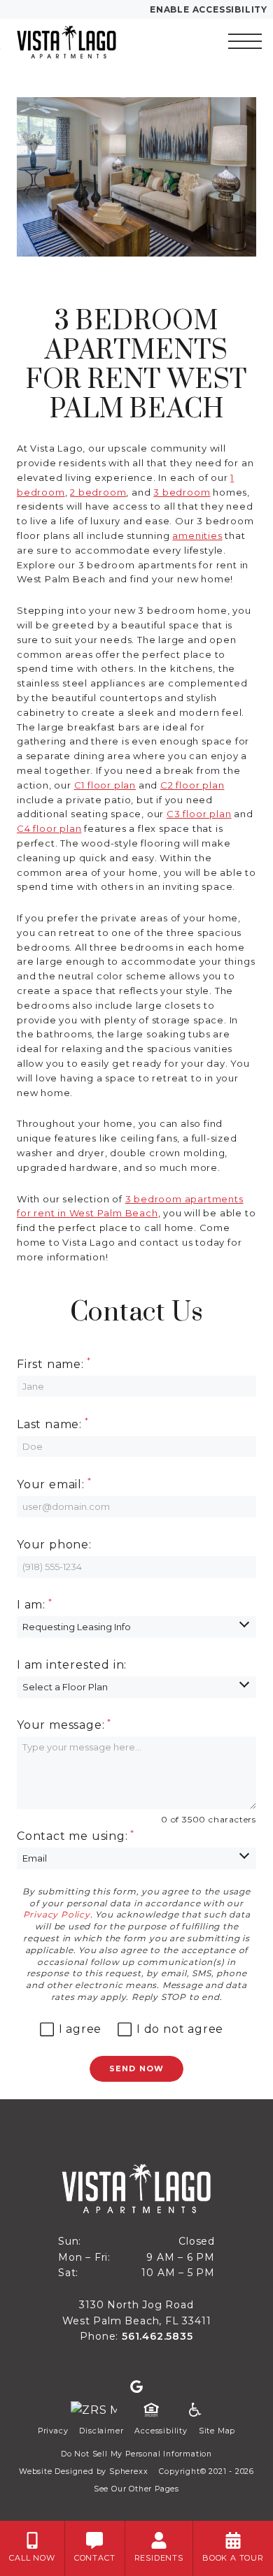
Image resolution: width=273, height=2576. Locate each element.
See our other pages (136, 2489)
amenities (197, 535)
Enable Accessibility (209, 9)
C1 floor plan (105, 785)
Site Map (217, 2431)
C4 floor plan (49, 828)
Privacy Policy (57, 1914)
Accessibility (161, 2431)
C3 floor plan (199, 814)
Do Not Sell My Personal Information (136, 2454)
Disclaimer (101, 2431)
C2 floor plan (192, 785)
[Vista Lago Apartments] (85, 41)
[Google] (136, 2387)
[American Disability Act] (194, 2410)
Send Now (136, 2068)
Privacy (53, 2431)
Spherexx (128, 2471)
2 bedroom (98, 492)
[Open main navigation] (245, 41)
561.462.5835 (157, 2336)
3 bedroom (182, 492)
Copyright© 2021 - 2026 (206, 2471)
